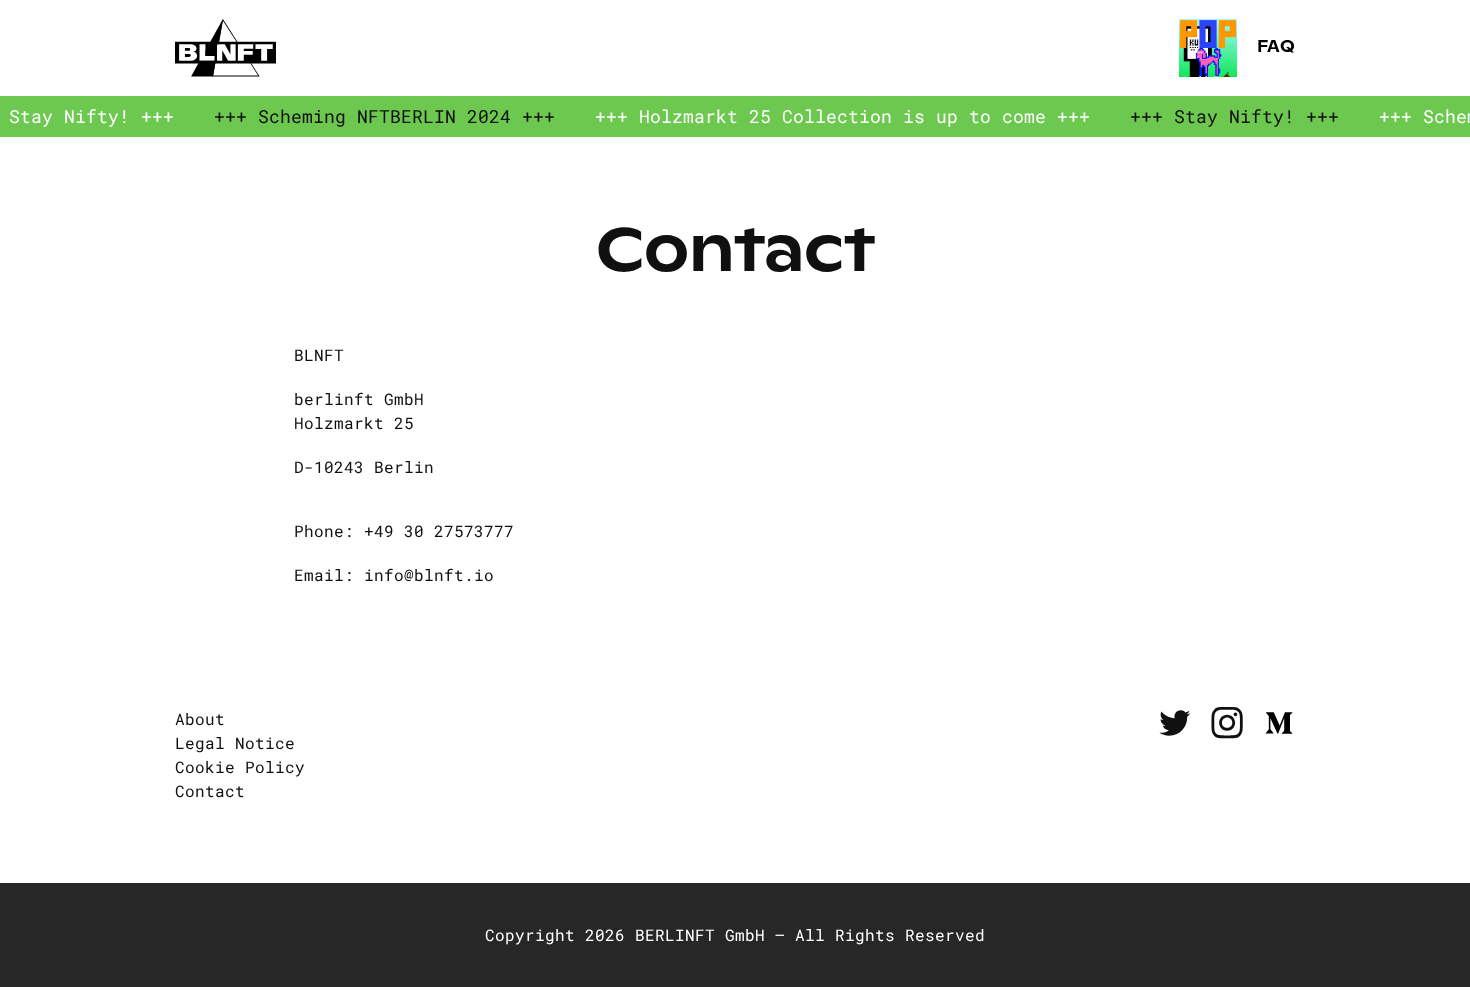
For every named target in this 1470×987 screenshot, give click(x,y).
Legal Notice (235, 742)
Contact (210, 790)
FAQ (1274, 47)
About (200, 718)
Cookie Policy (240, 766)
